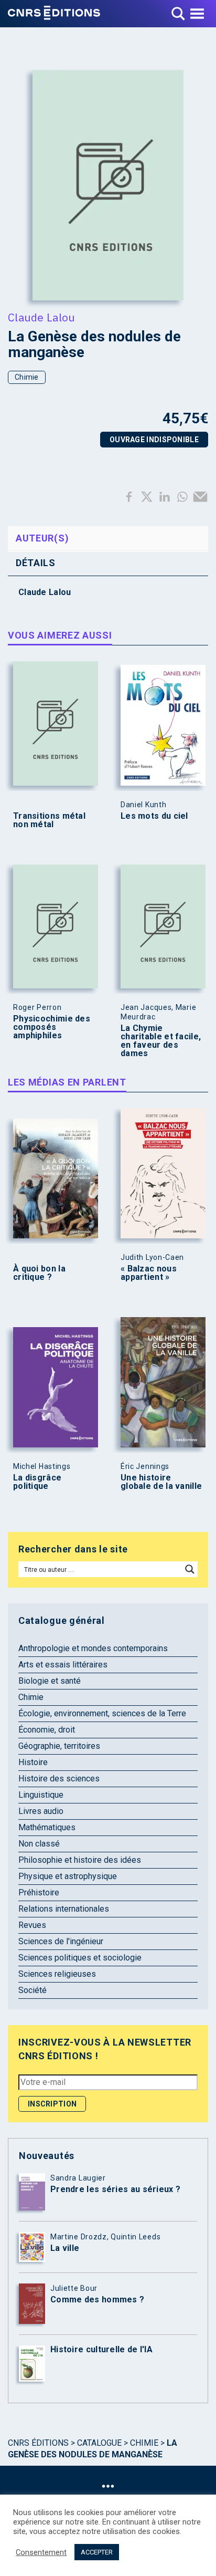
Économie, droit (47, 1730)
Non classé (39, 1844)
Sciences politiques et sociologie (80, 1958)
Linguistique (41, 1795)
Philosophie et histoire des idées (80, 1860)
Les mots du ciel (154, 816)
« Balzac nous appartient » (149, 1273)
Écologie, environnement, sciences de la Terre (102, 1713)
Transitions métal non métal (49, 820)
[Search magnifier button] (190, 1569)
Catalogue (99, 2443)
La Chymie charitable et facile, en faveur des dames (161, 1041)
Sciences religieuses (57, 1974)
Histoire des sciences (59, 1779)
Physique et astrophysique (68, 1876)
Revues (32, 1925)
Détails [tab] (36, 563)
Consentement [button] (41, 2552)
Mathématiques (47, 1827)
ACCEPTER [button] (97, 2552)
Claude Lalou (42, 317)
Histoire (33, 1762)
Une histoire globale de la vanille (161, 1482)
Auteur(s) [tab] (42, 538)
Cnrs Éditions (38, 2443)
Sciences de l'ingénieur (61, 1941)
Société (33, 1990)
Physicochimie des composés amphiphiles (52, 1027)
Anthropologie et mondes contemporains (93, 1648)
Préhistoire (39, 1892)
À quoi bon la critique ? (39, 1273)
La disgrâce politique (37, 1482)
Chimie (27, 377)
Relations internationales (64, 1909)
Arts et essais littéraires (63, 1665)
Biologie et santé (50, 1681)
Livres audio (41, 1811)
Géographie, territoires (59, 1746)
